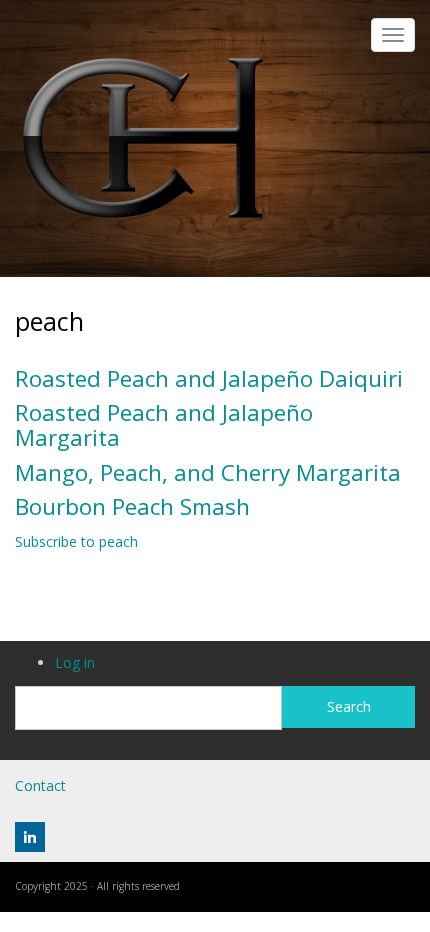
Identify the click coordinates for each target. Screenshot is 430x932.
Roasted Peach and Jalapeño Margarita (164, 425)
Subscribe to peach (76, 541)
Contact (40, 785)
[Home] (143, 136)
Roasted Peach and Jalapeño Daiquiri (209, 378)
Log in (75, 662)
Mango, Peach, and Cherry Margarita (208, 472)
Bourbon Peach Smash (132, 506)
